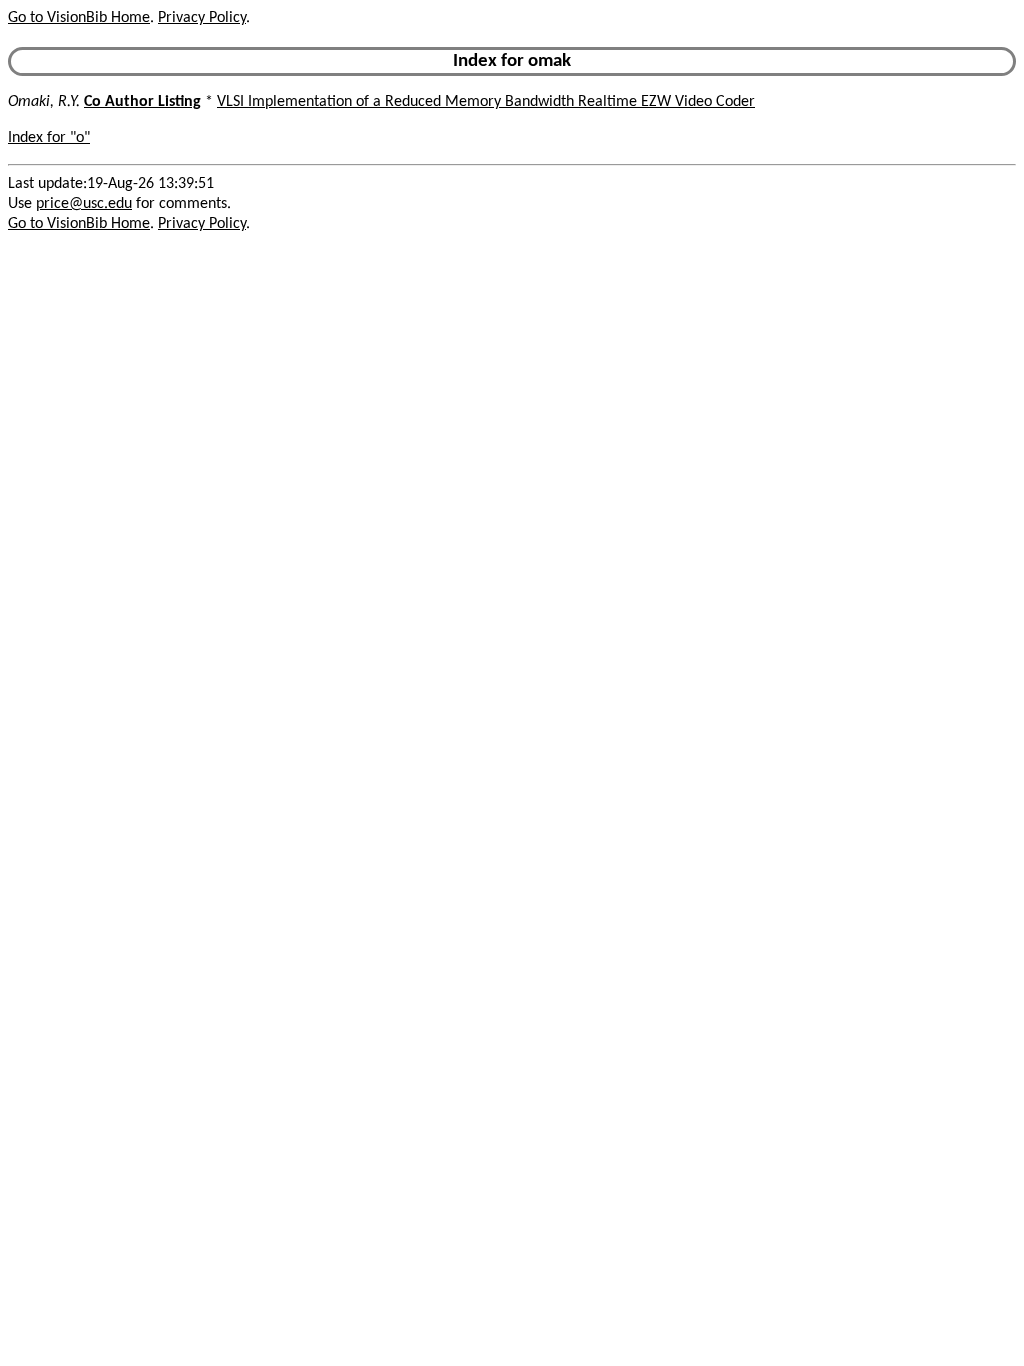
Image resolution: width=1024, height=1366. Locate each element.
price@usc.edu (84, 204)
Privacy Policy (202, 18)
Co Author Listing (142, 102)
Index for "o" (49, 138)
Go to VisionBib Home (79, 18)
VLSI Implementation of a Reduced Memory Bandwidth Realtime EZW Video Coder (486, 102)
